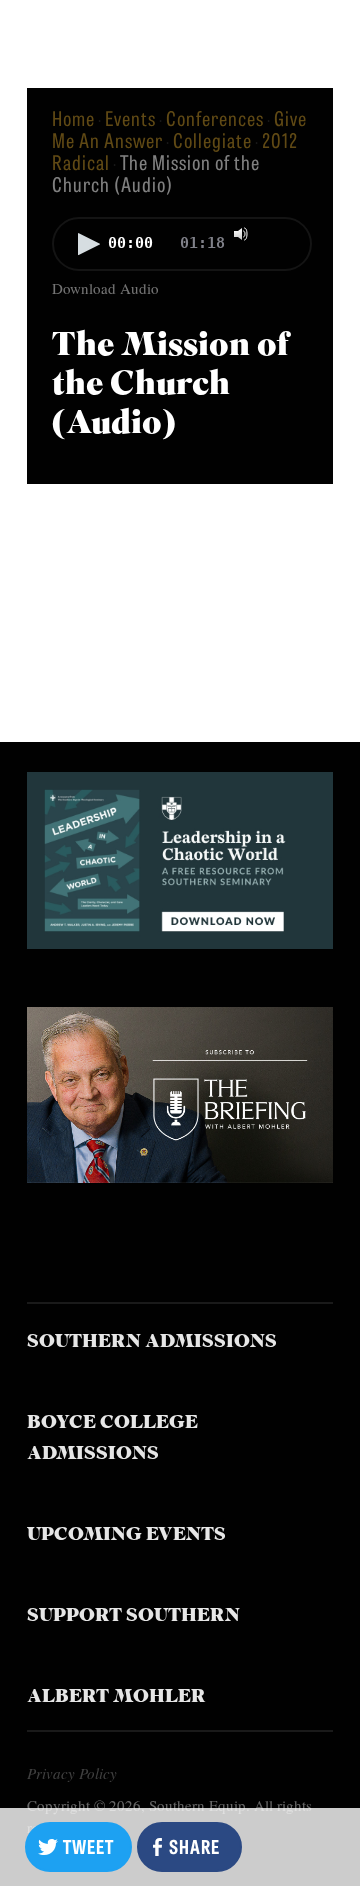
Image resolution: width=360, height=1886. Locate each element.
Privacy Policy (72, 1773)
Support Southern (133, 1616)
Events (130, 117)
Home (73, 117)
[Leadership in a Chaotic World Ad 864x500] (179, 941)
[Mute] (241, 234)
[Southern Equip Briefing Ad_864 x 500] (179, 1175)
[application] (179, 246)
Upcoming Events (126, 1535)
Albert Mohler (116, 1697)
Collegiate (212, 139)
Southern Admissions (152, 1342)
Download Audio (105, 288)
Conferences (215, 117)
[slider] (282, 232)
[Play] (89, 244)
